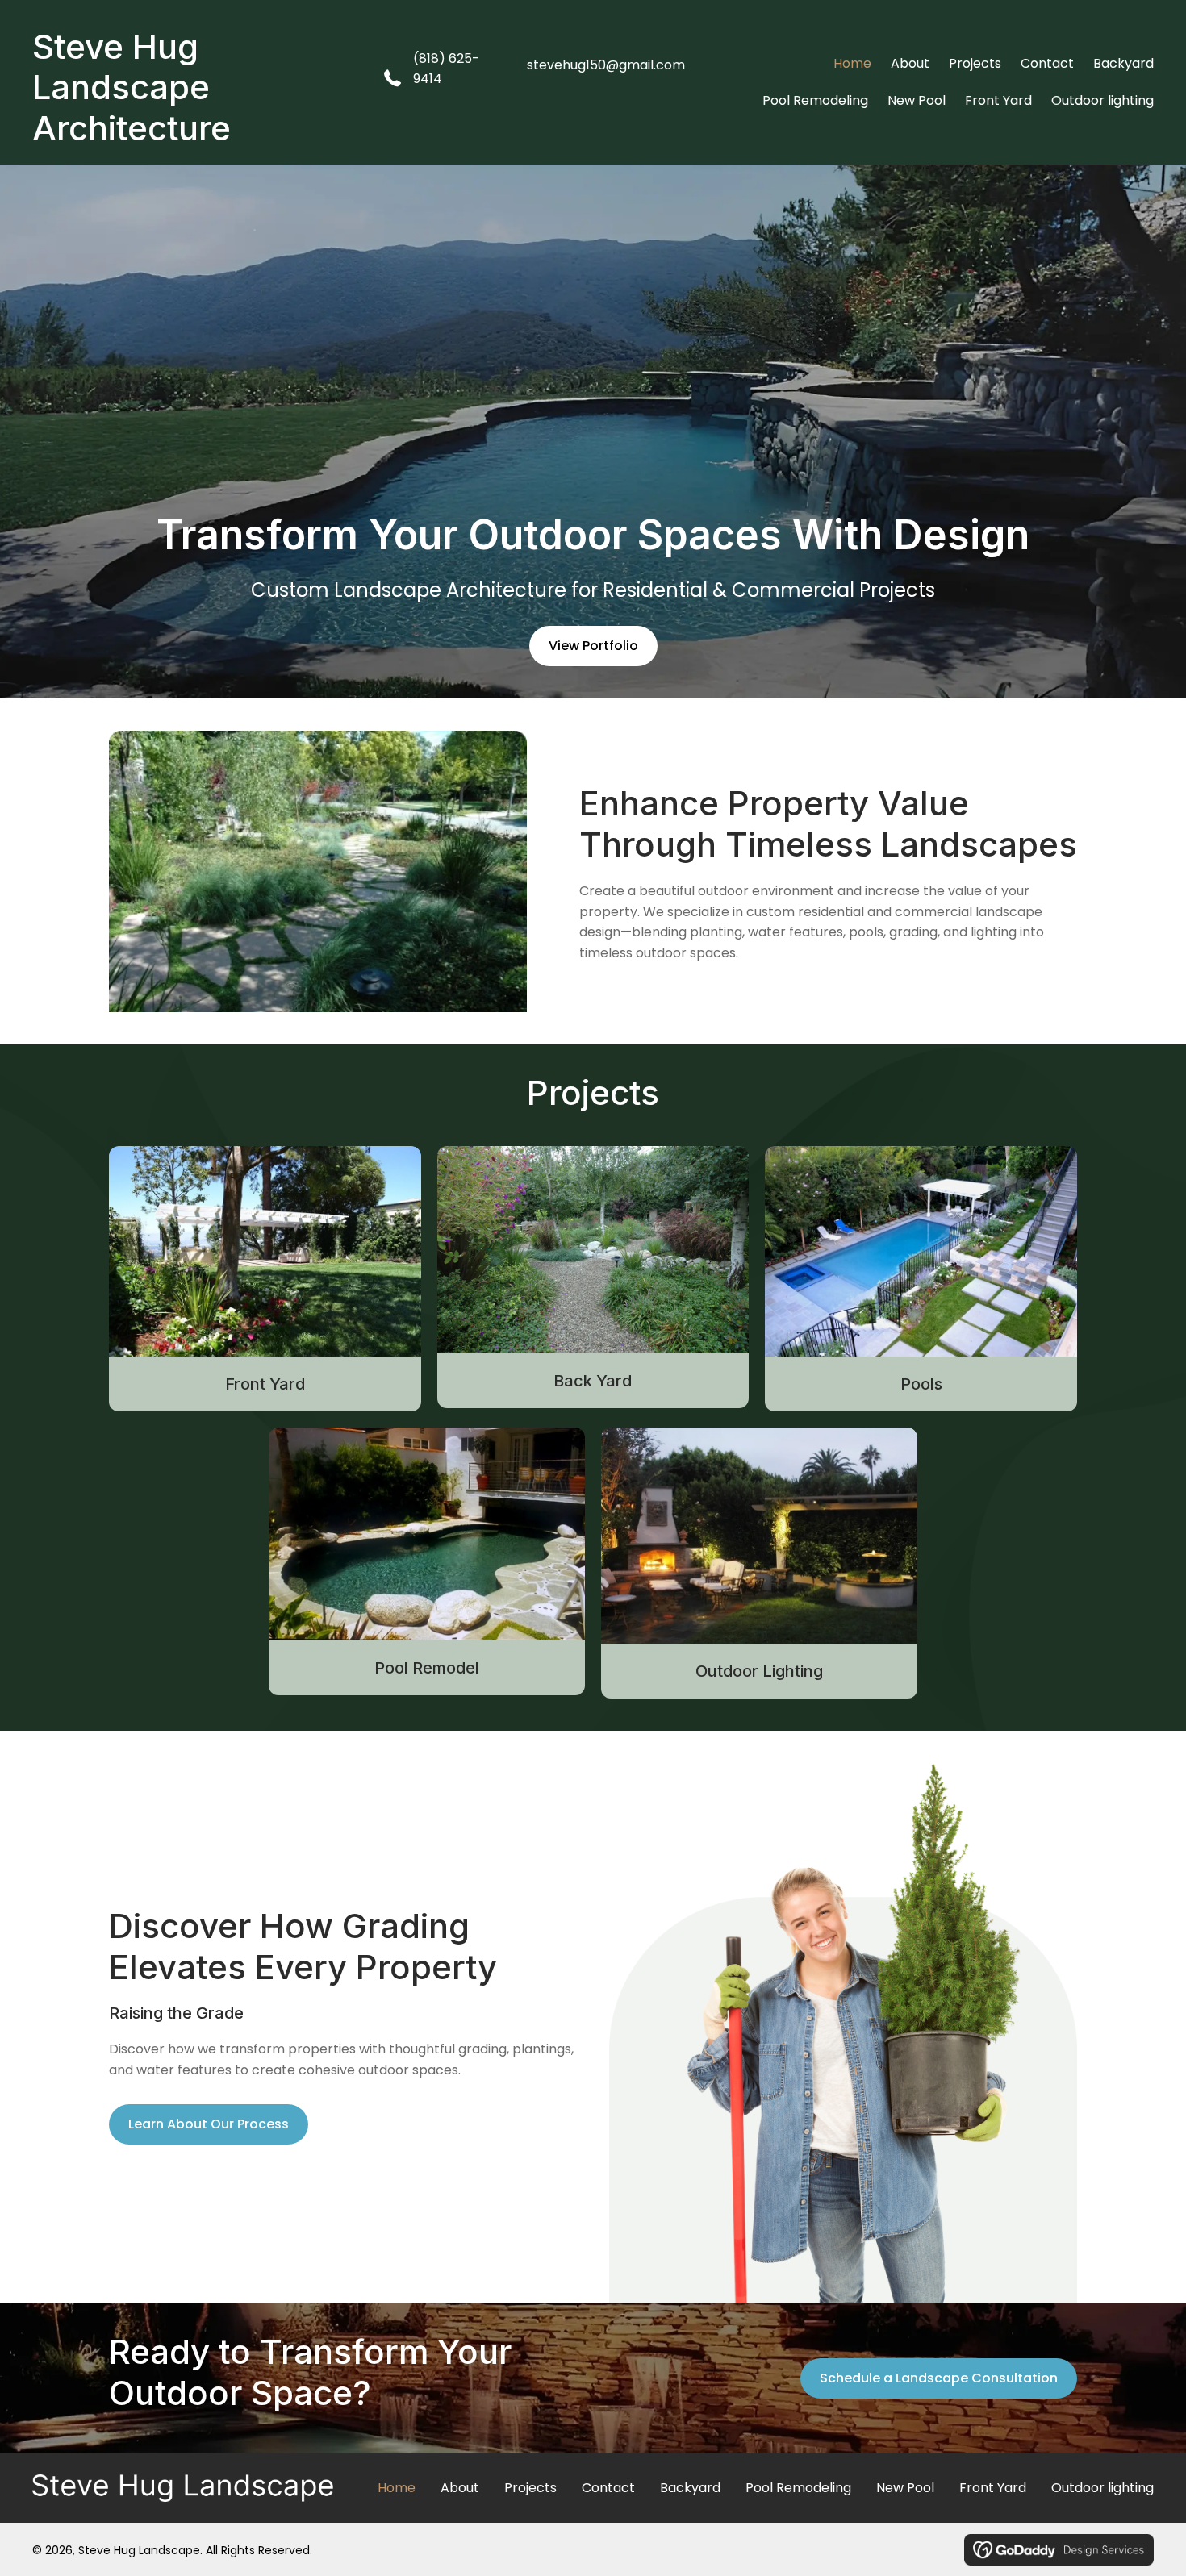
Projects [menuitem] (530, 2488)
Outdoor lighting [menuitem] (1102, 2488)
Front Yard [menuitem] (993, 2488)
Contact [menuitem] (608, 2488)
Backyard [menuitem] (690, 2488)
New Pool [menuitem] (905, 2488)
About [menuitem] (460, 2488)
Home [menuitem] (397, 2488)
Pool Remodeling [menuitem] (798, 2488)
